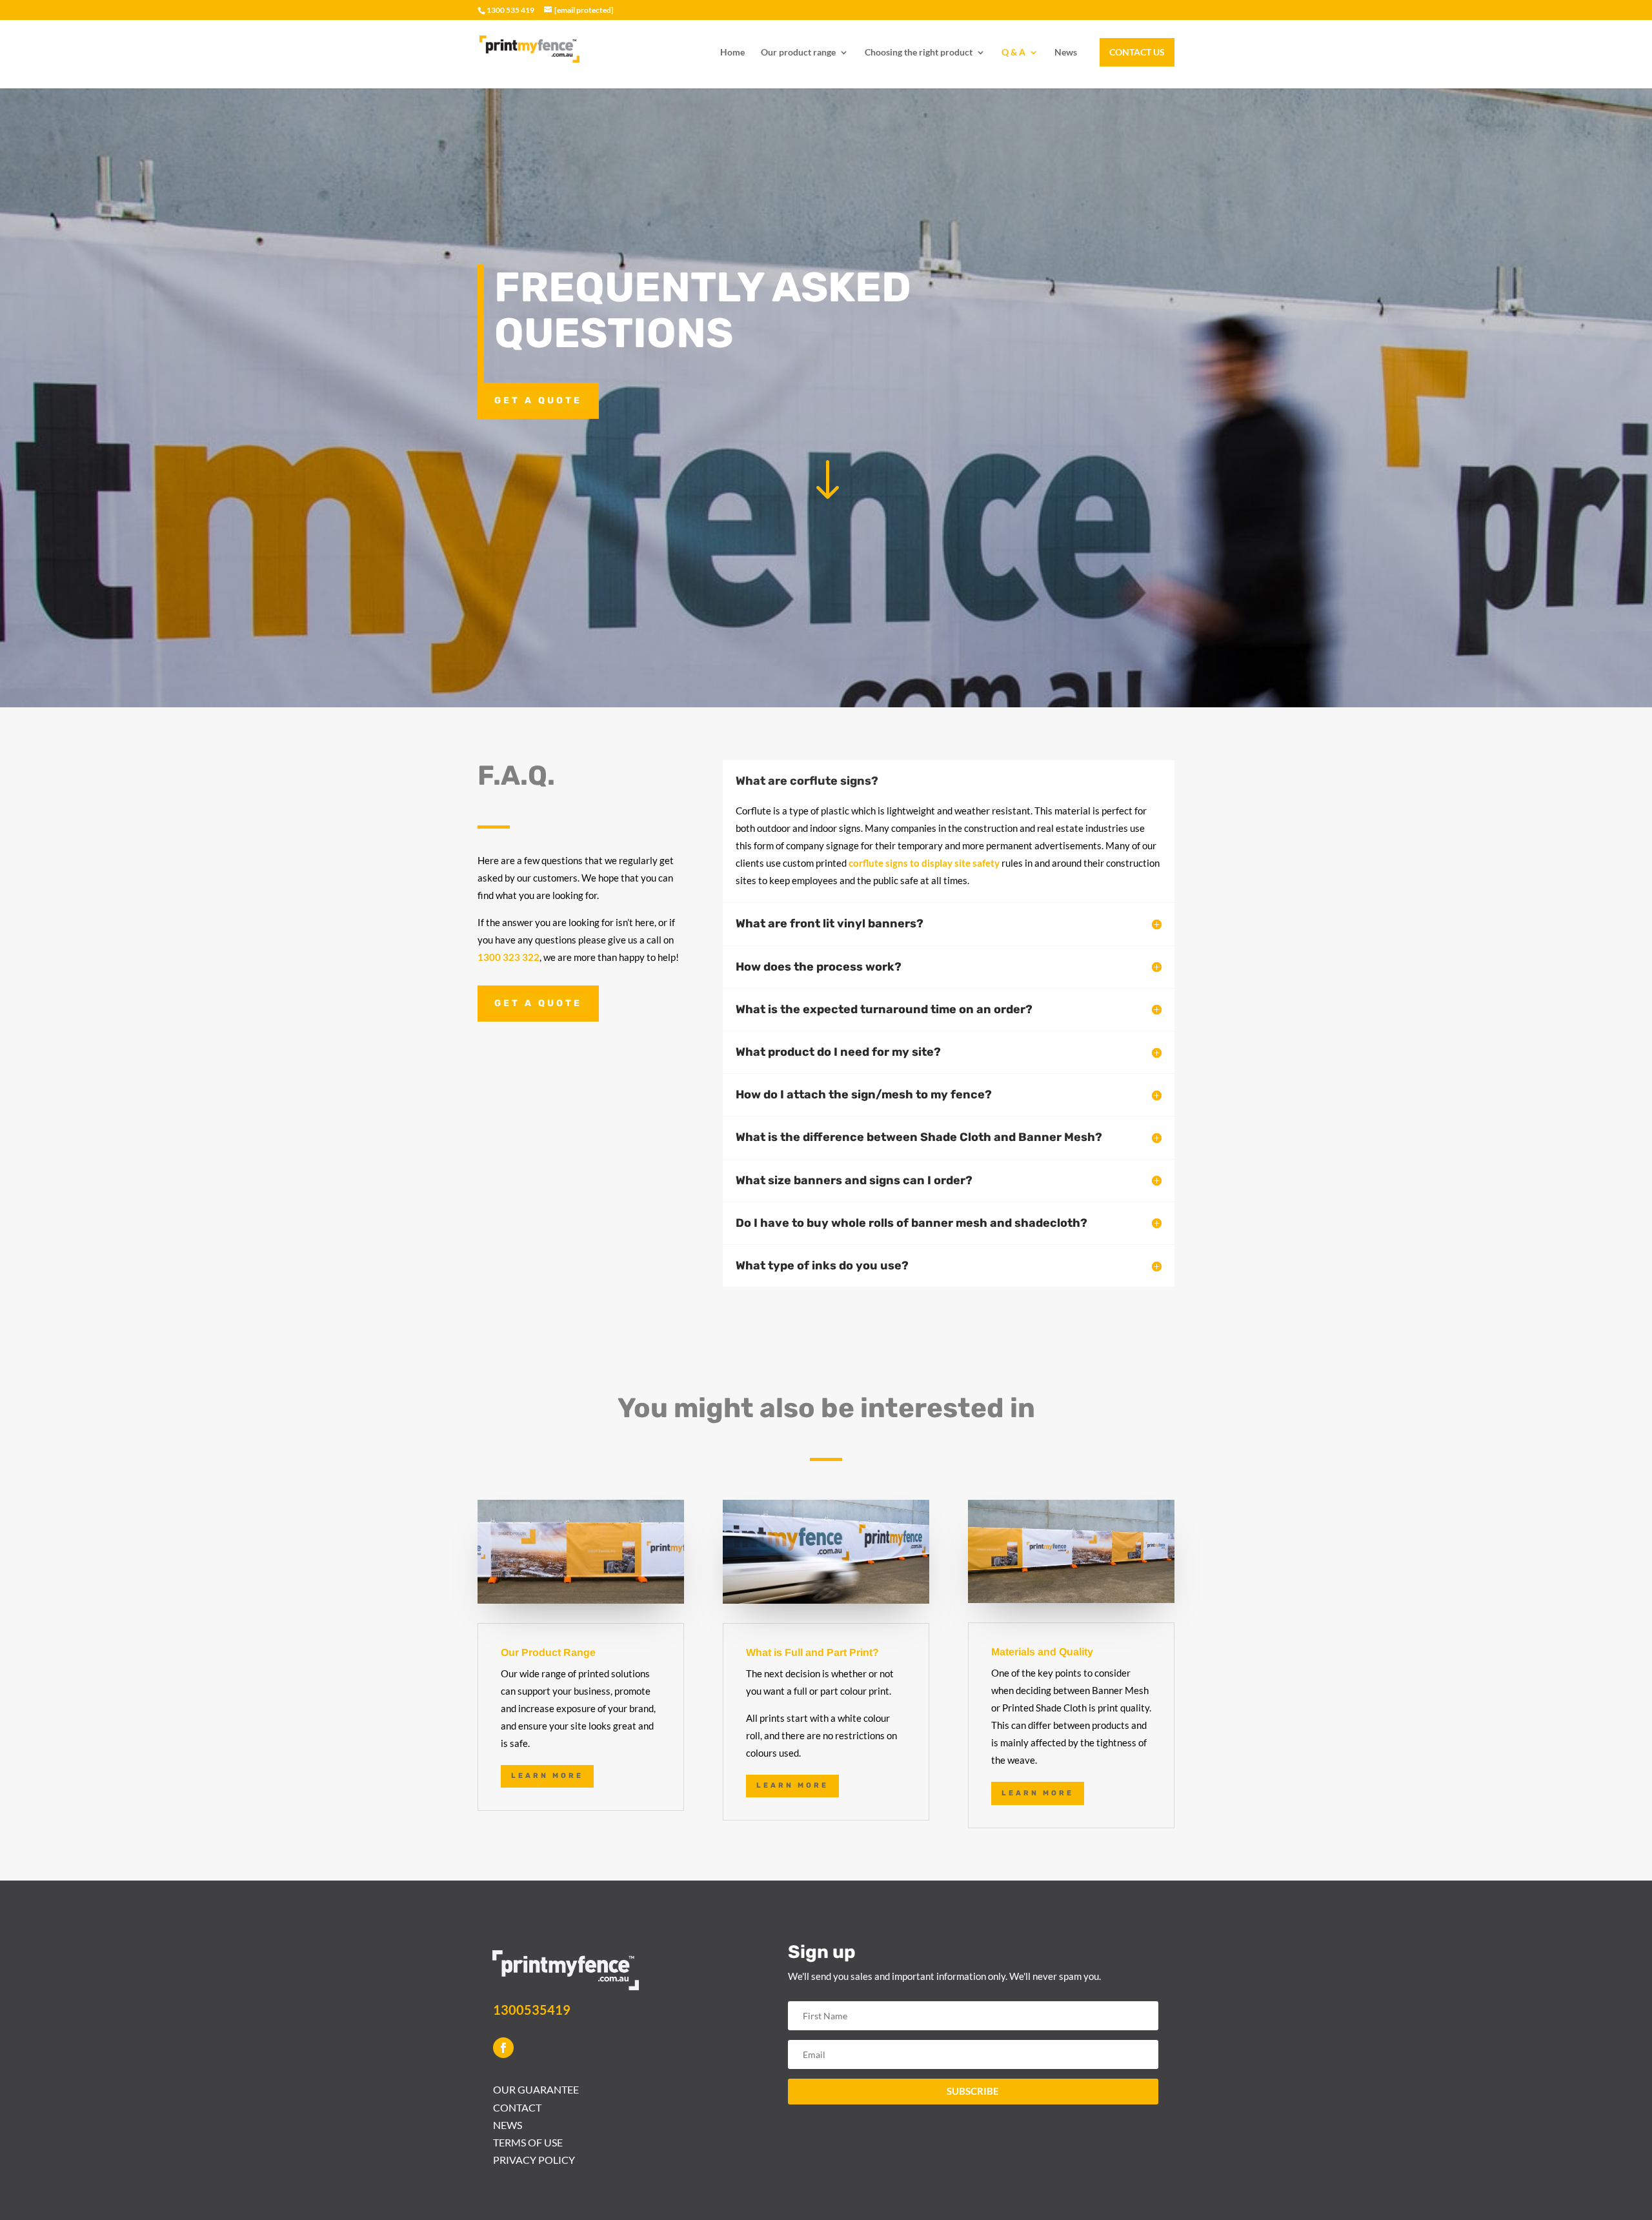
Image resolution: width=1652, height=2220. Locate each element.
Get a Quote (538, 400)
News (1066, 53)
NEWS (508, 2125)
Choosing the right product (919, 53)
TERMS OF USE (528, 2142)
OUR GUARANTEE (536, 2089)
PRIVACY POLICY (534, 2160)
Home (732, 53)
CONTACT (517, 2107)
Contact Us (1137, 52)
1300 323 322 (509, 957)
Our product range (798, 53)
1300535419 (532, 2010)
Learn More (547, 1776)
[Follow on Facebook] (503, 2048)
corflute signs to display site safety (924, 863)
